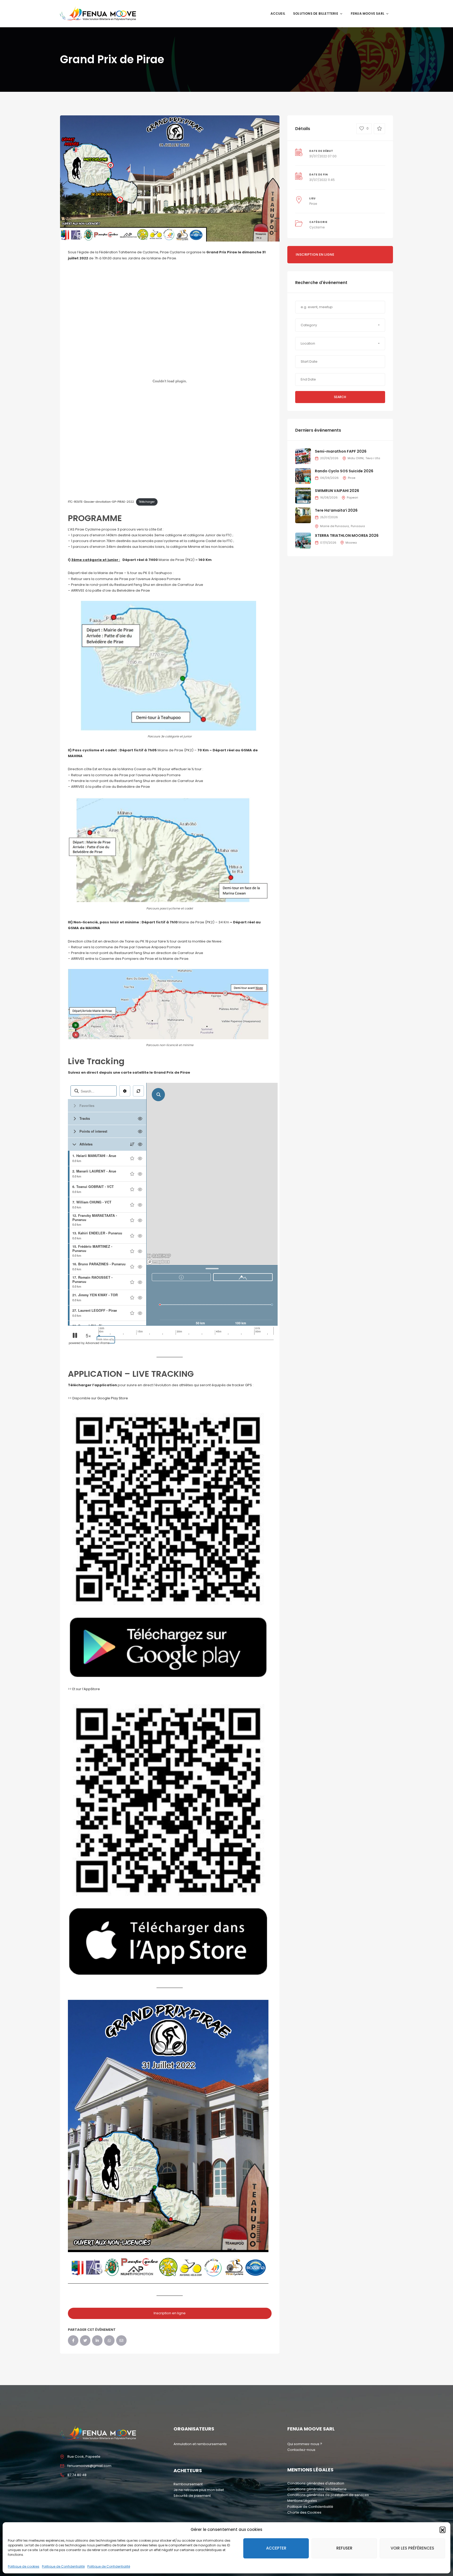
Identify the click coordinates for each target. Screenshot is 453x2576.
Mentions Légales (302, 2501)
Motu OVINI (356, 458)
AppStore (92, 1689)
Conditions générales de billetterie (317, 2489)
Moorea (351, 543)
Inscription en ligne (170, 2313)
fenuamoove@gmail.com (89, 2466)
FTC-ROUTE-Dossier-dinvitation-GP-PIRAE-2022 (101, 502)
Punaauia (358, 526)
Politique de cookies (24, 2566)
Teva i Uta (373, 458)
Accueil (278, 14)
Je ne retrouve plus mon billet (199, 2490)
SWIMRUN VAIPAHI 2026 (337, 491)
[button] (443, 2530)
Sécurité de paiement (192, 2496)
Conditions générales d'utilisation (316, 2483)
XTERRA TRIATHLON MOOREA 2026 (347, 535)
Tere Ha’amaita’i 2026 (336, 510)
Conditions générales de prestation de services (328, 2495)
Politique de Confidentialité (63, 2566)
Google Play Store (113, 1398)
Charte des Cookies (304, 2512)
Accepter (276, 2548)
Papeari (352, 497)
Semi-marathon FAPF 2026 (341, 451)
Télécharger (147, 502)
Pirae (313, 204)
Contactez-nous (301, 2450)
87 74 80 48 (77, 2475)
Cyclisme (317, 227)
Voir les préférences (412, 2548)
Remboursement (188, 2484)
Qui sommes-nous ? (305, 2444)
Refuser (344, 2548)
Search (340, 397)
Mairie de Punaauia (335, 526)
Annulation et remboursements (200, 2444)
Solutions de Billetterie (316, 14)
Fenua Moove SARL (368, 14)
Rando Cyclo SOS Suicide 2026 (344, 471)
